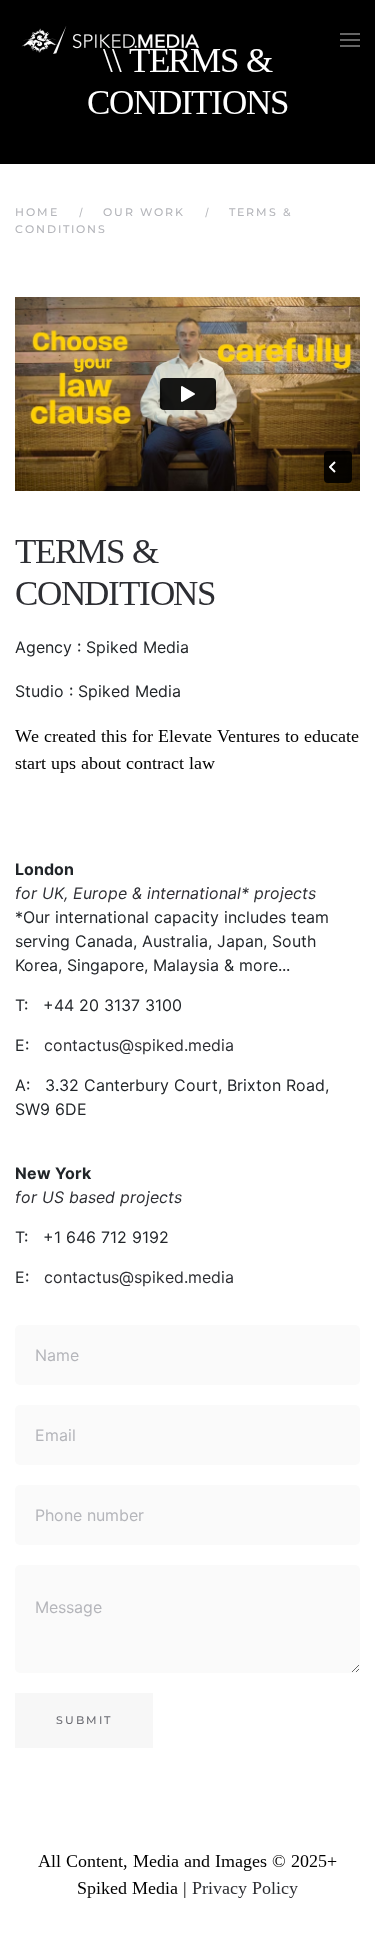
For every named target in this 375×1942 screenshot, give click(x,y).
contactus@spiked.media (139, 1045)
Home (37, 212)
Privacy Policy (245, 1888)
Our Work (144, 212)
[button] (350, 40)
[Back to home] (115, 40)
